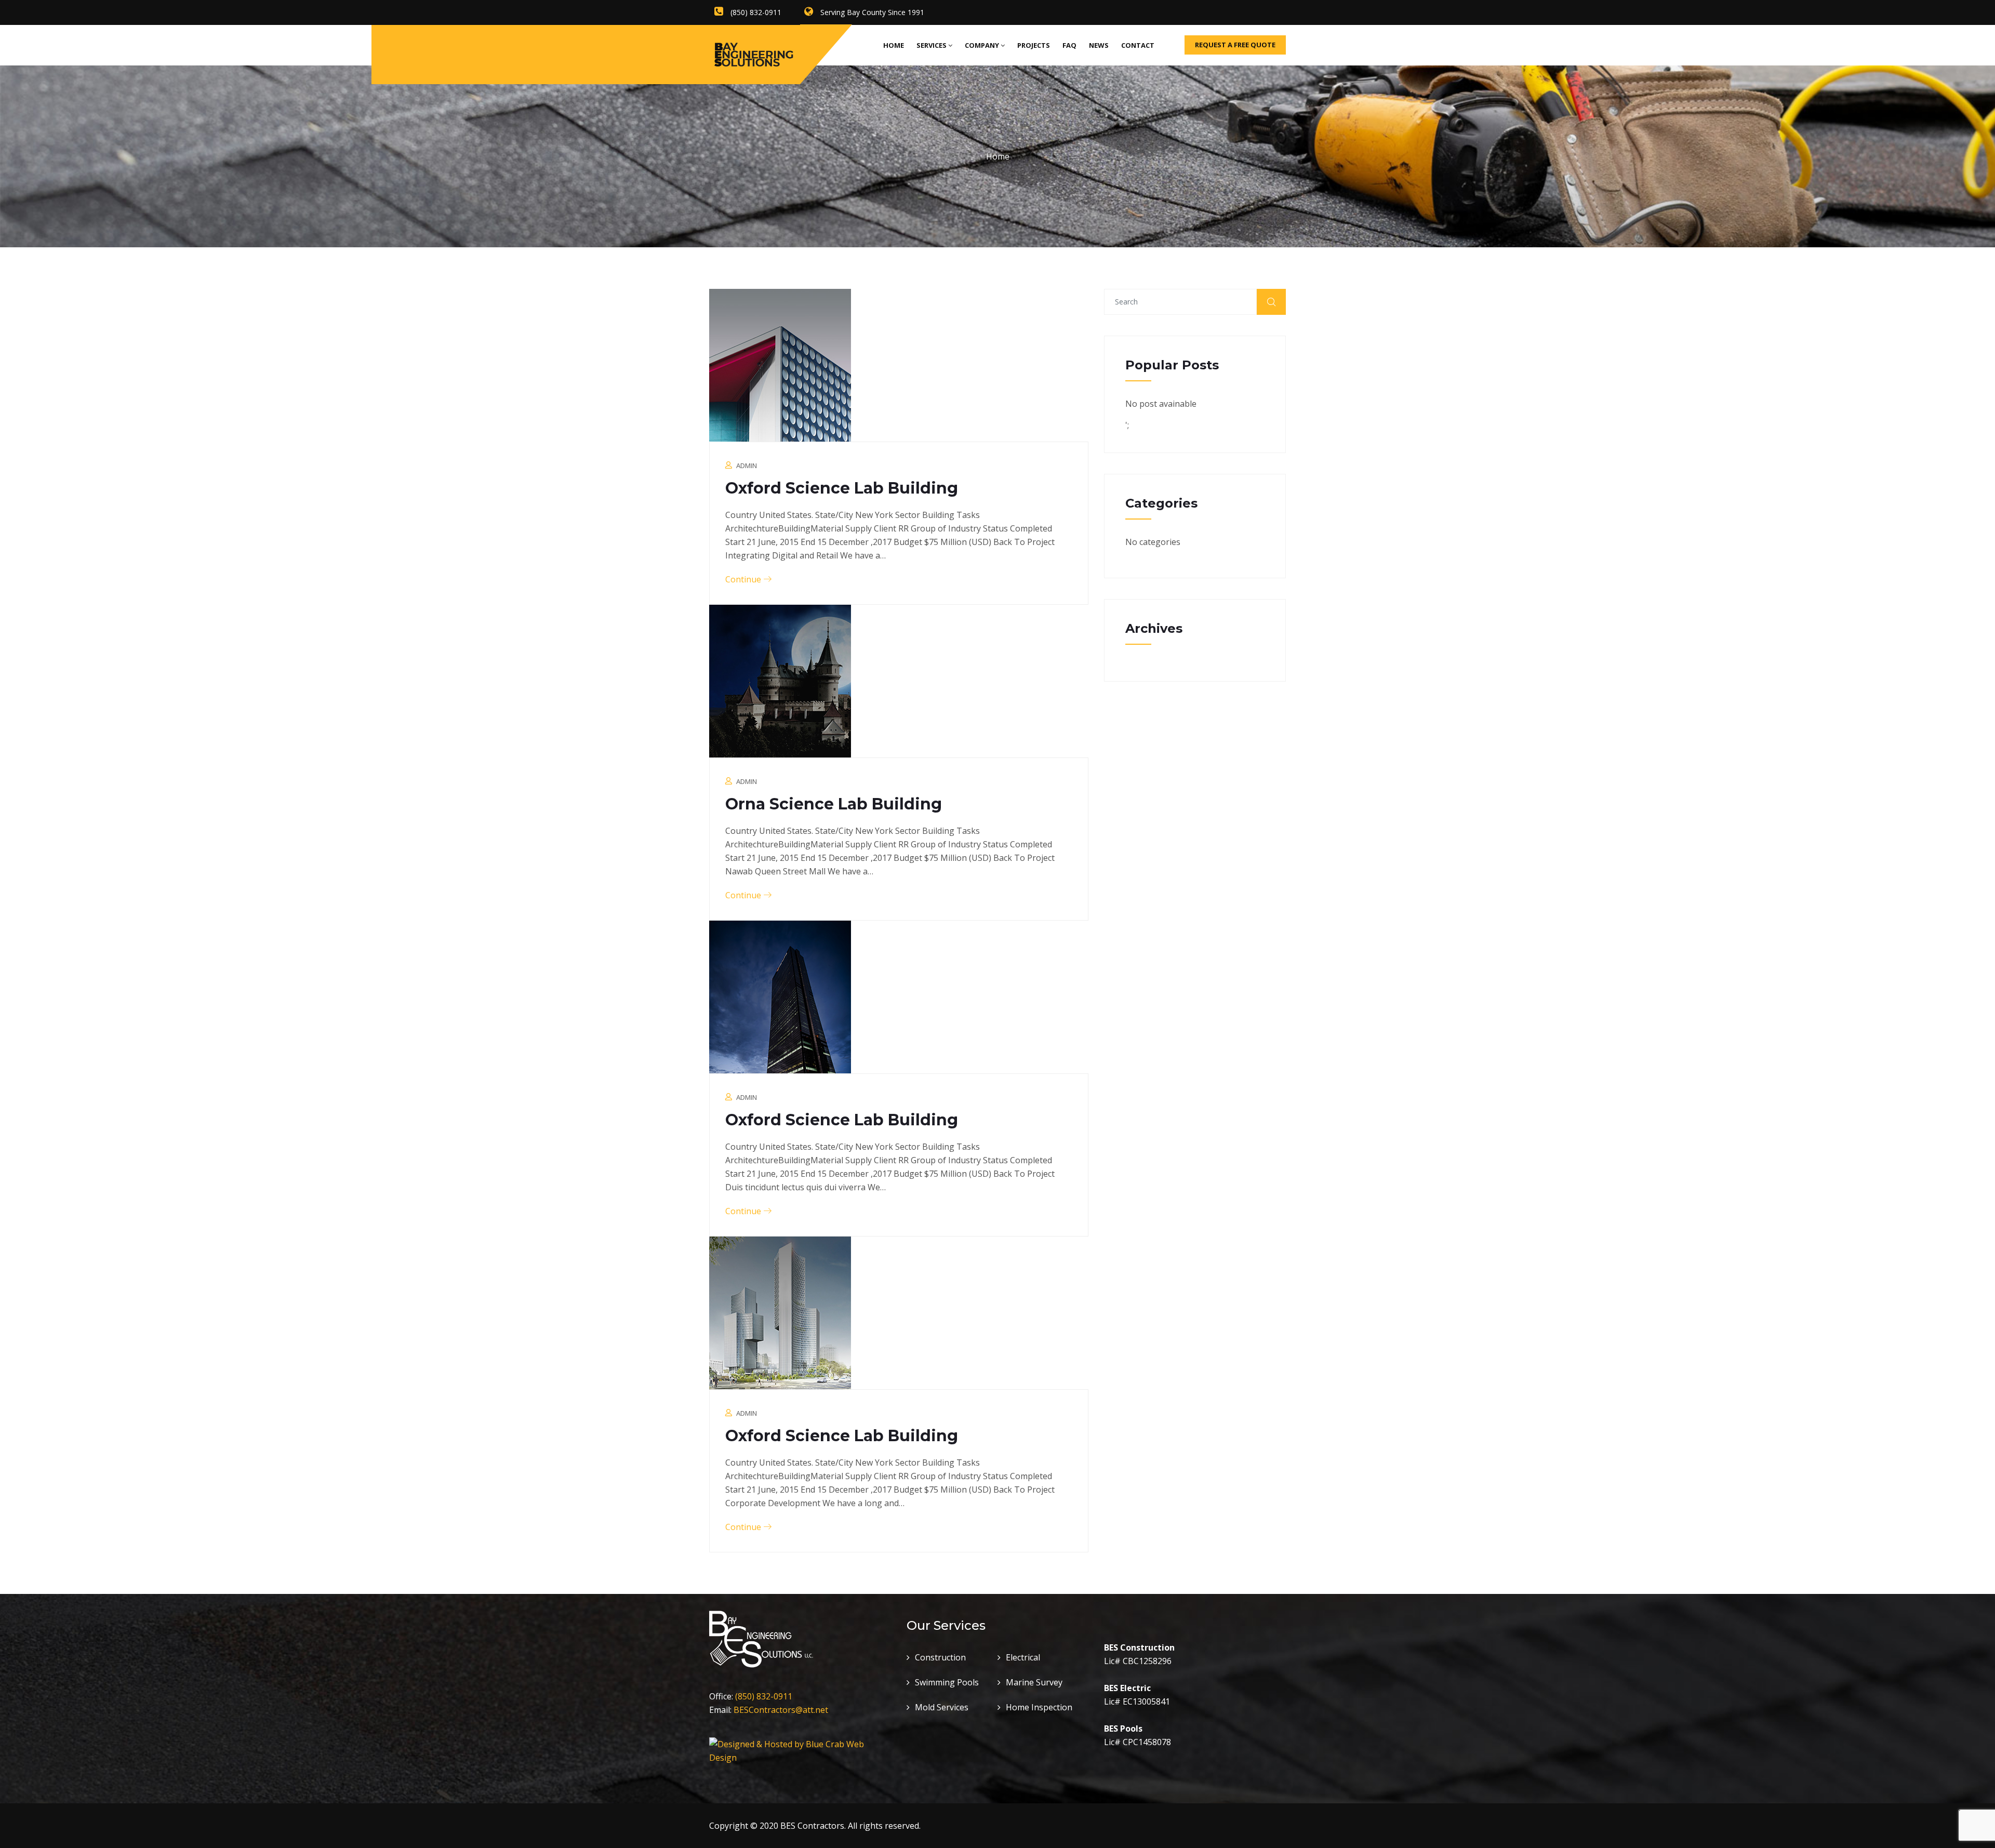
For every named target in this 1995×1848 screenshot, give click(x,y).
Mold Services (942, 1707)
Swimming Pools (947, 1682)
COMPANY (982, 45)
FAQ (1069, 45)
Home (998, 156)
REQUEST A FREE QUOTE (1235, 45)
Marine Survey (1034, 1682)
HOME (894, 45)
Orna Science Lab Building (834, 804)
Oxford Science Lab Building (842, 488)
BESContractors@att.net (781, 1710)
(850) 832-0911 (764, 1696)
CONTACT (1138, 45)
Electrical (1023, 1657)
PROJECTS (1034, 45)
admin (747, 466)
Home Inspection (1039, 1707)
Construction (940, 1657)
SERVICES (932, 45)
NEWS (1099, 45)
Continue (744, 579)
